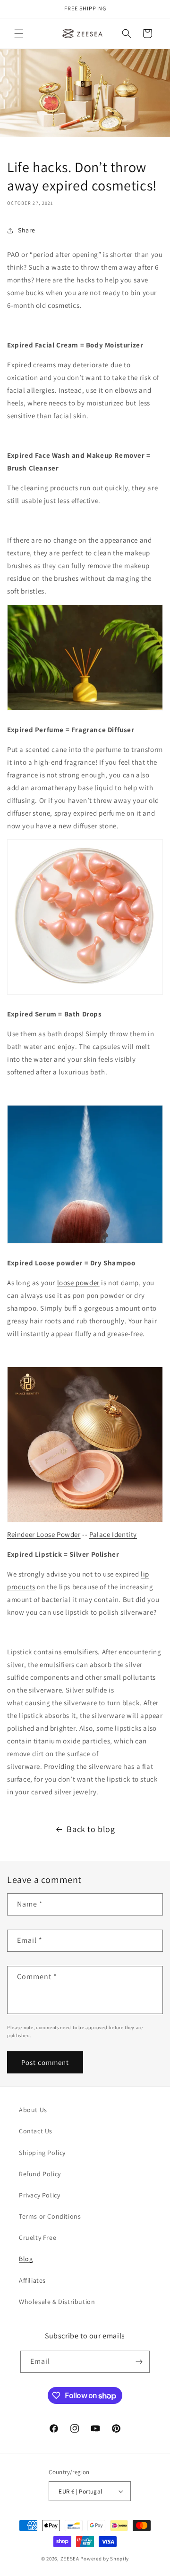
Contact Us (36, 2131)
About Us (33, 2110)
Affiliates (32, 2280)
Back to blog (91, 1829)
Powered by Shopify (105, 2559)
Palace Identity (113, 1534)
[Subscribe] (139, 2362)
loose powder (78, 1283)
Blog (26, 2259)
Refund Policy (40, 2174)
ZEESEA (70, 2559)
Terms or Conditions (50, 2216)
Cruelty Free (38, 2237)
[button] (19, 33)
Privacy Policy (39, 2195)
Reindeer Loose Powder (44, 1534)
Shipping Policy (42, 2153)
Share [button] (27, 230)
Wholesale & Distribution (57, 2302)
